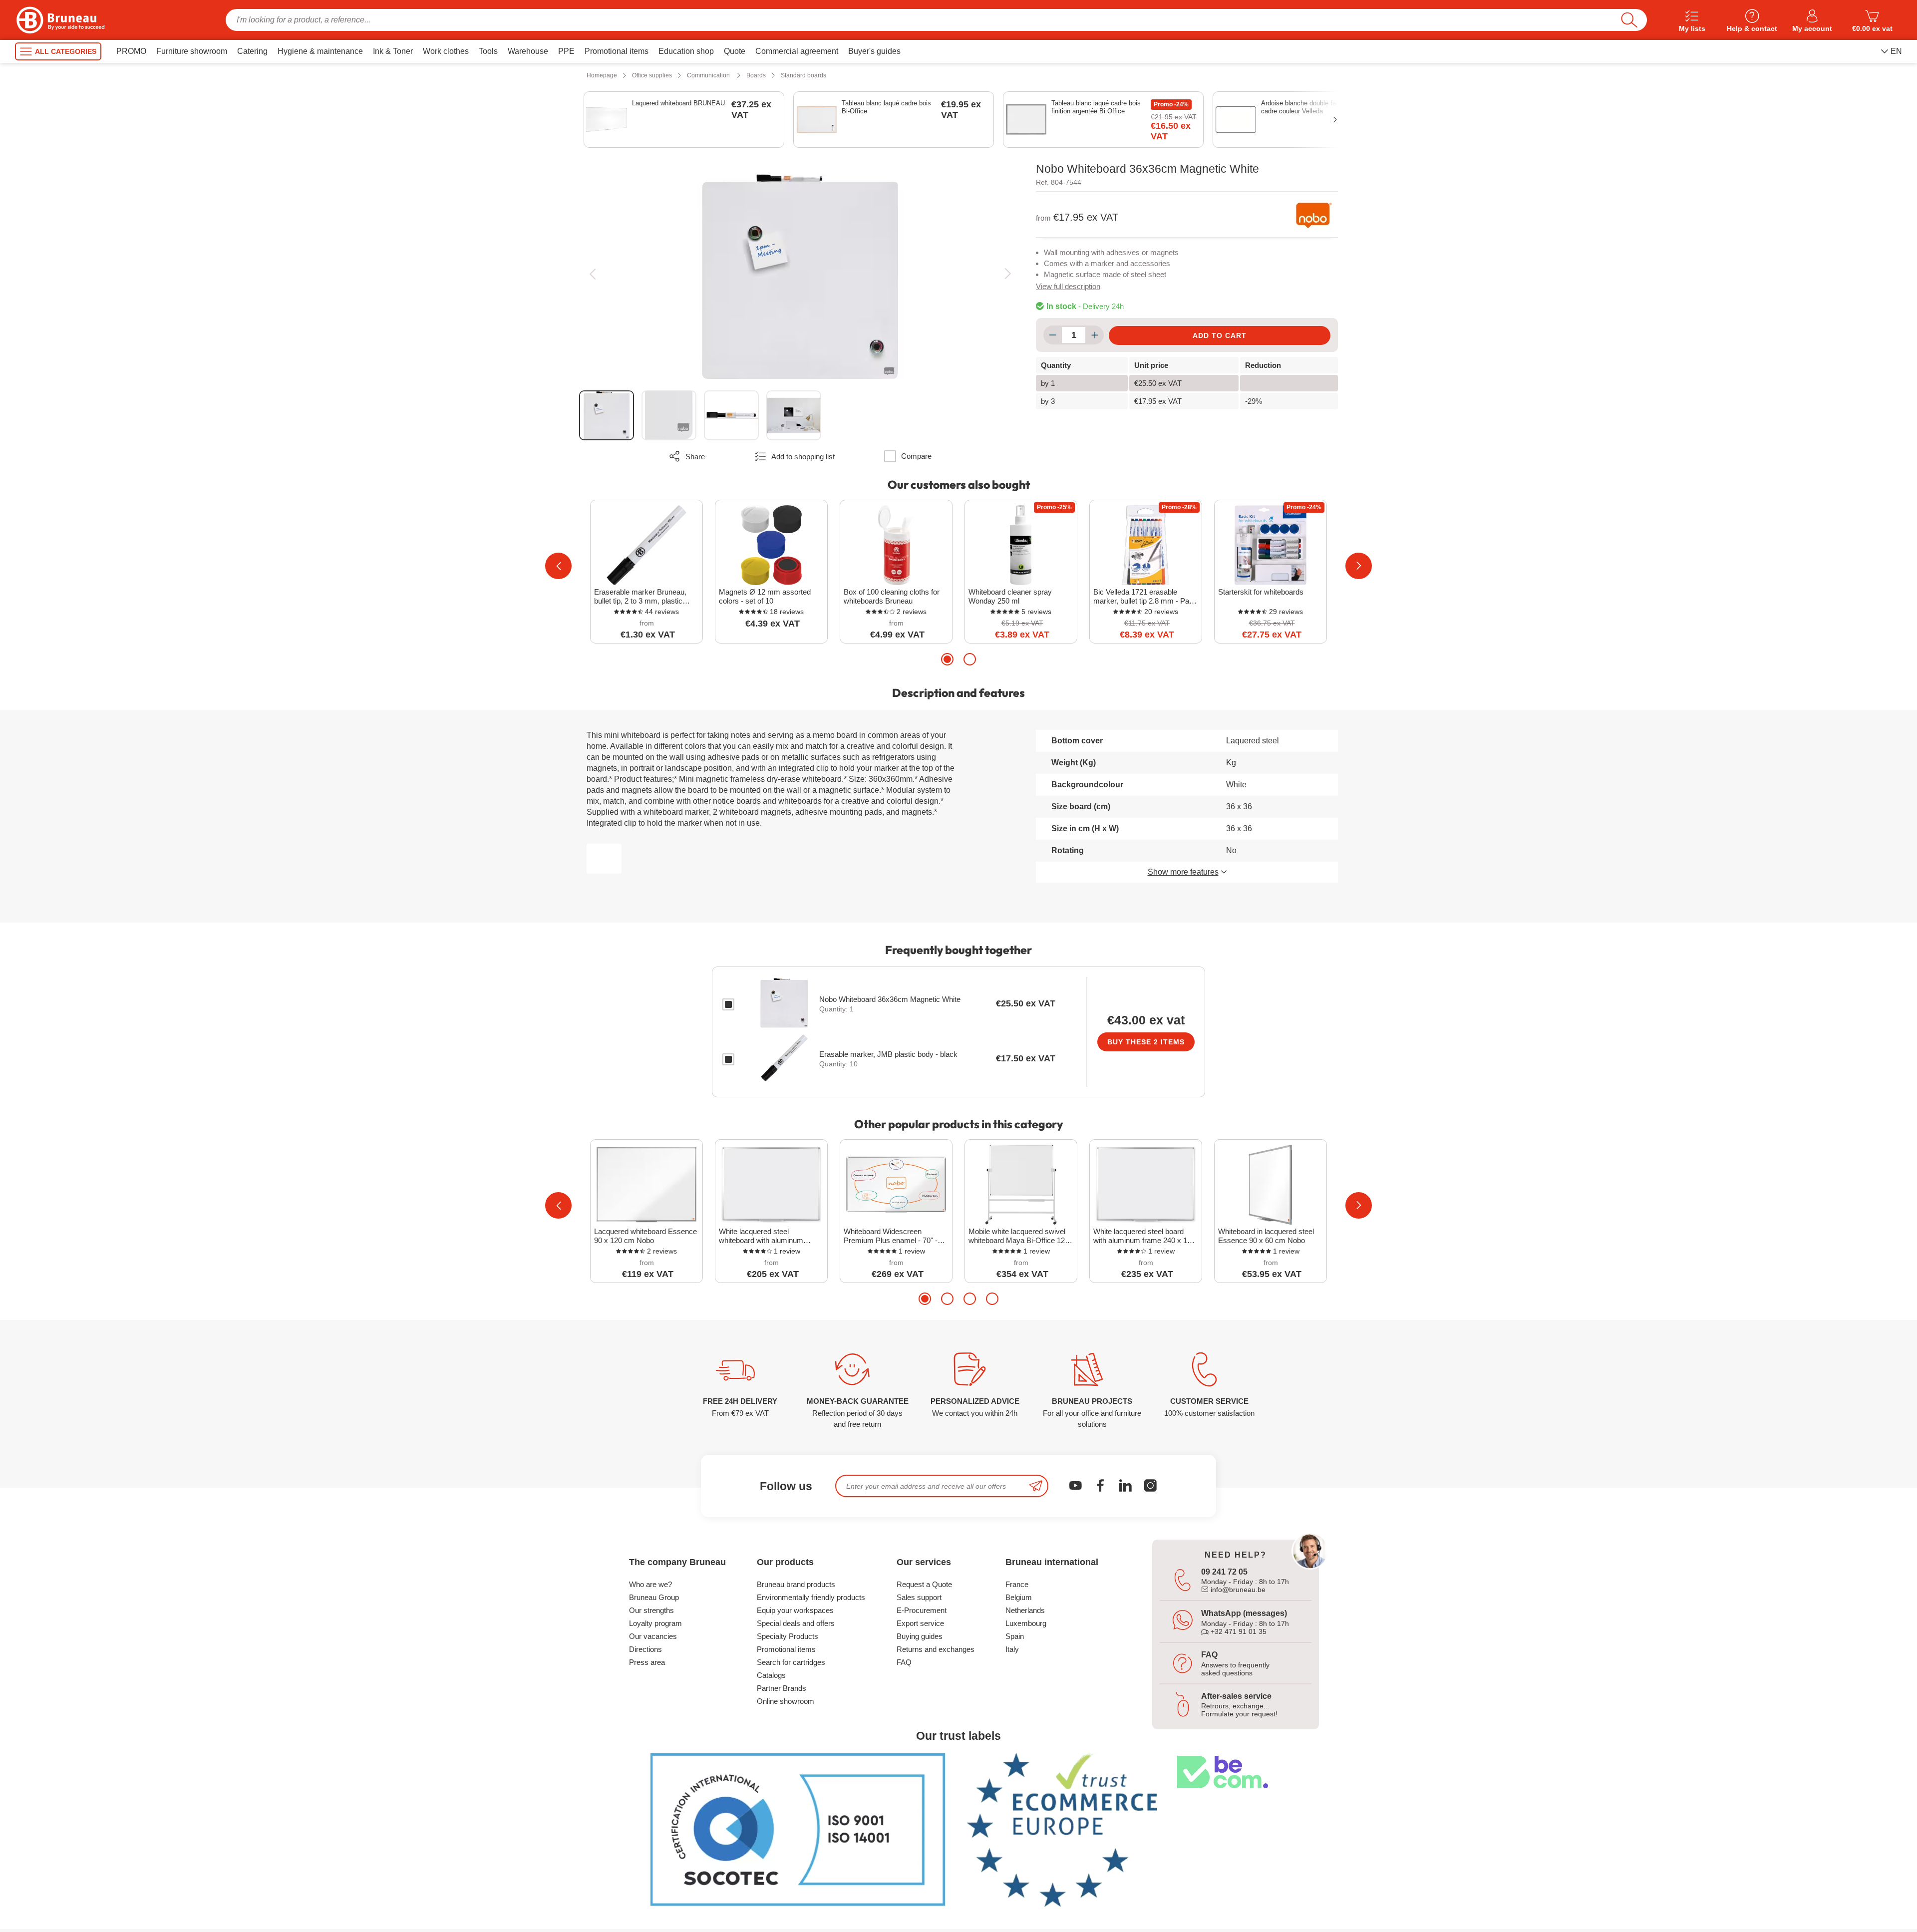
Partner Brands (782, 1688)
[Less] (1053, 335)
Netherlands (1025, 1610)
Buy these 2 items (1146, 1042)
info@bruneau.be (1237, 1590)
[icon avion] (1036, 1486)
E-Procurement (922, 1610)
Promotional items (786, 1649)
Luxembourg (1026, 1623)
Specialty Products (788, 1636)
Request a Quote (924, 1584)
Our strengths (651, 1610)
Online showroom (786, 1701)
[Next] (1008, 274)
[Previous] (592, 274)
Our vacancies (653, 1636)
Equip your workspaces (795, 1610)
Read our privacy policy (56, 1851)
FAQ (904, 1662)
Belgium (1019, 1597)
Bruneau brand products (796, 1584)
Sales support (919, 1597)
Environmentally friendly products (811, 1597)
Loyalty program (655, 1623)
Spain (1015, 1636)
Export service (920, 1623)
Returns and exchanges (936, 1649)
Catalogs (771, 1675)
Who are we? (650, 1584)
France (1017, 1584)
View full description (1068, 286)
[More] (1095, 335)
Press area (647, 1662)
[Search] (1629, 20)
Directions (645, 1649)
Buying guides (920, 1636)
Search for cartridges (791, 1662)
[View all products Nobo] (1314, 215)
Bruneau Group (654, 1597)
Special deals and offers (796, 1623)
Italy (1012, 1649)
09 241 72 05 (1224, 1572)
